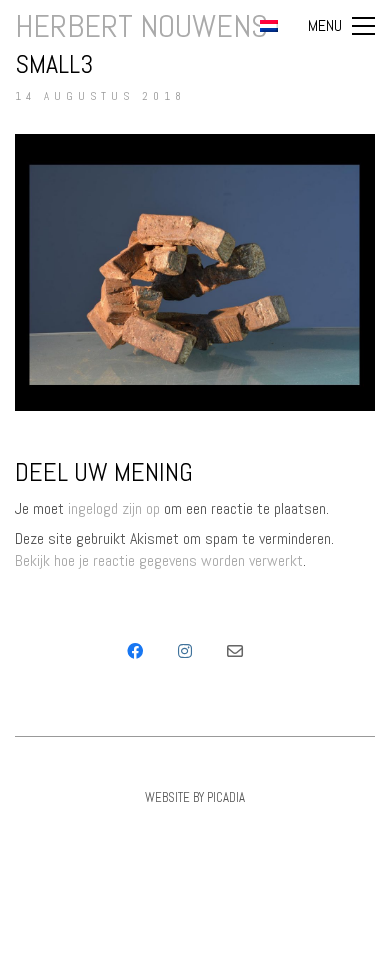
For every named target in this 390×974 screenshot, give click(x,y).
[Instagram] (185, 651)
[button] (341, 26)
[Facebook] (135, 651)
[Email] (235, 651)
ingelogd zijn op (114, 508)
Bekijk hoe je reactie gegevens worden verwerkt (159, 560)
